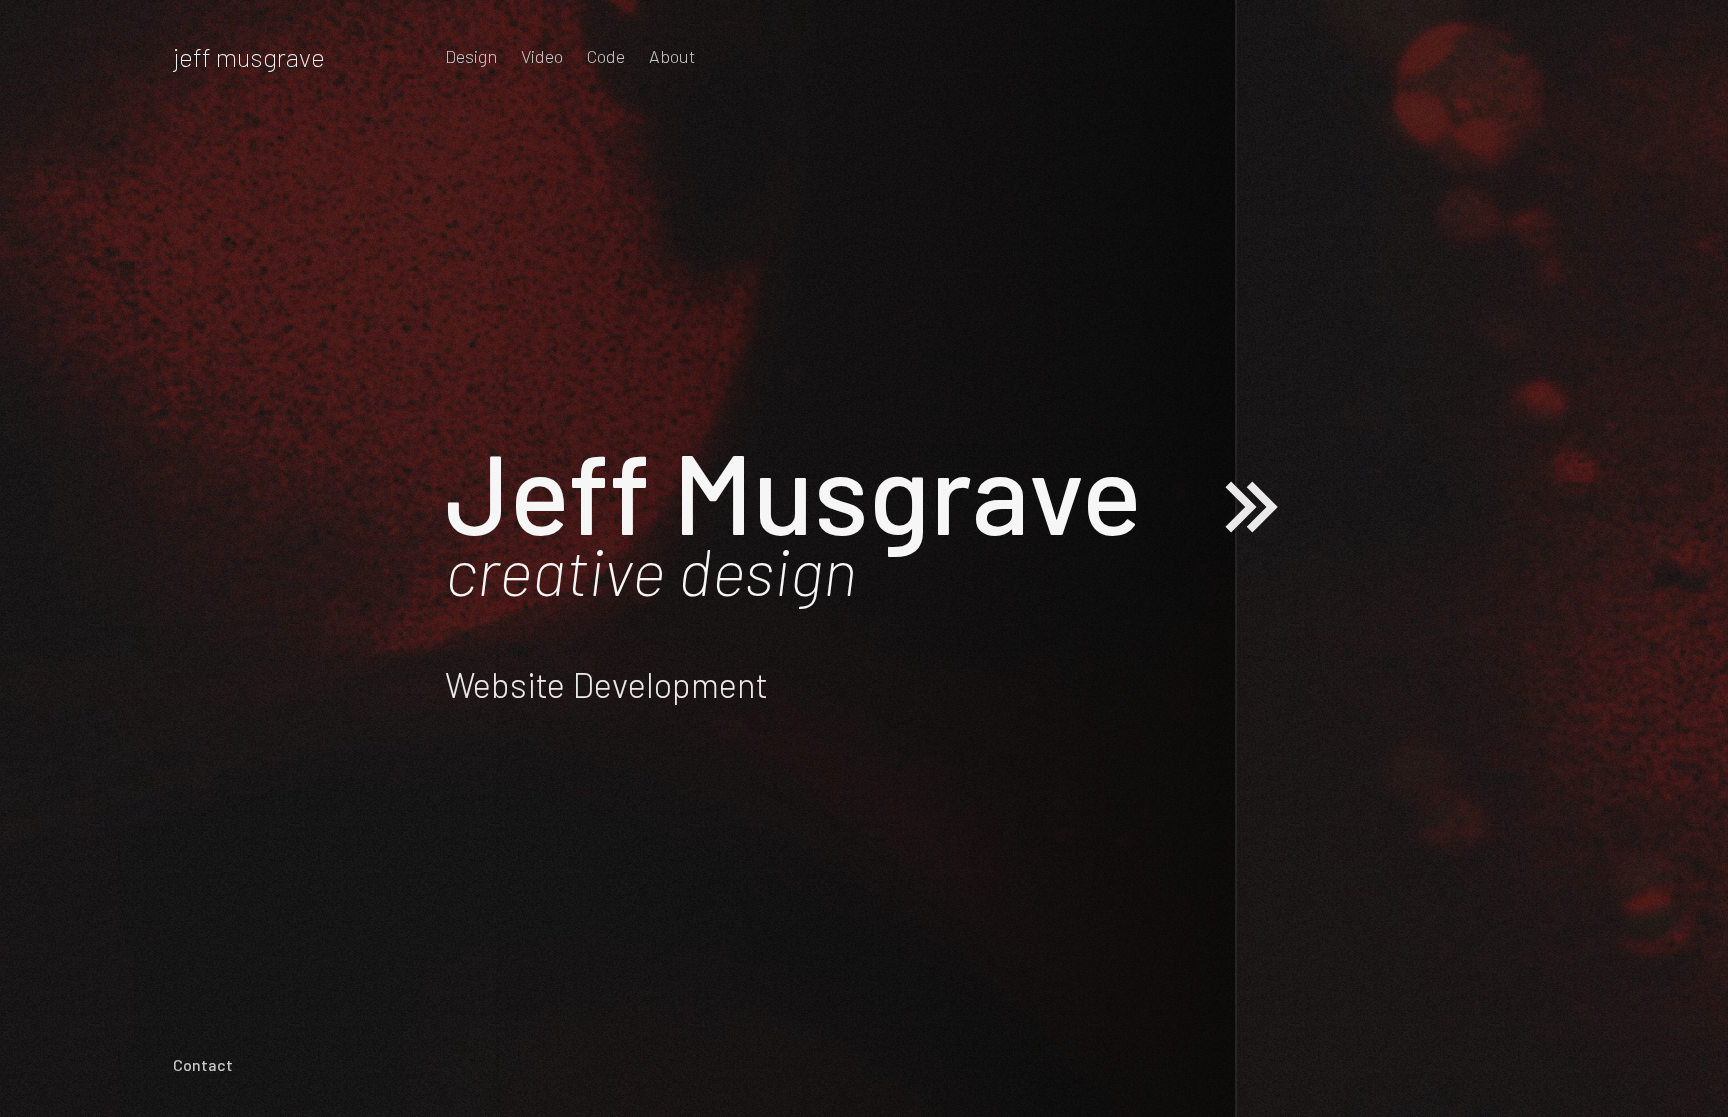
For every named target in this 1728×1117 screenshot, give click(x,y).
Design (471, 56)
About (672, 56)
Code (606, 56)
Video (542, 56)
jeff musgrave (249, 56)
